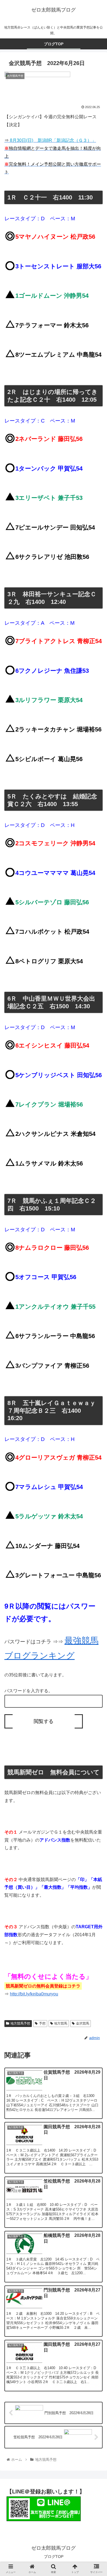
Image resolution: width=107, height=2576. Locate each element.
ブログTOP (54, 2557)
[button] (96, 1291)
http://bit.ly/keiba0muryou (34, 1994)
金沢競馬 (83, 2023)
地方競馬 (61, 2023)
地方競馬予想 (20, 2023)
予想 (42, 2023)
